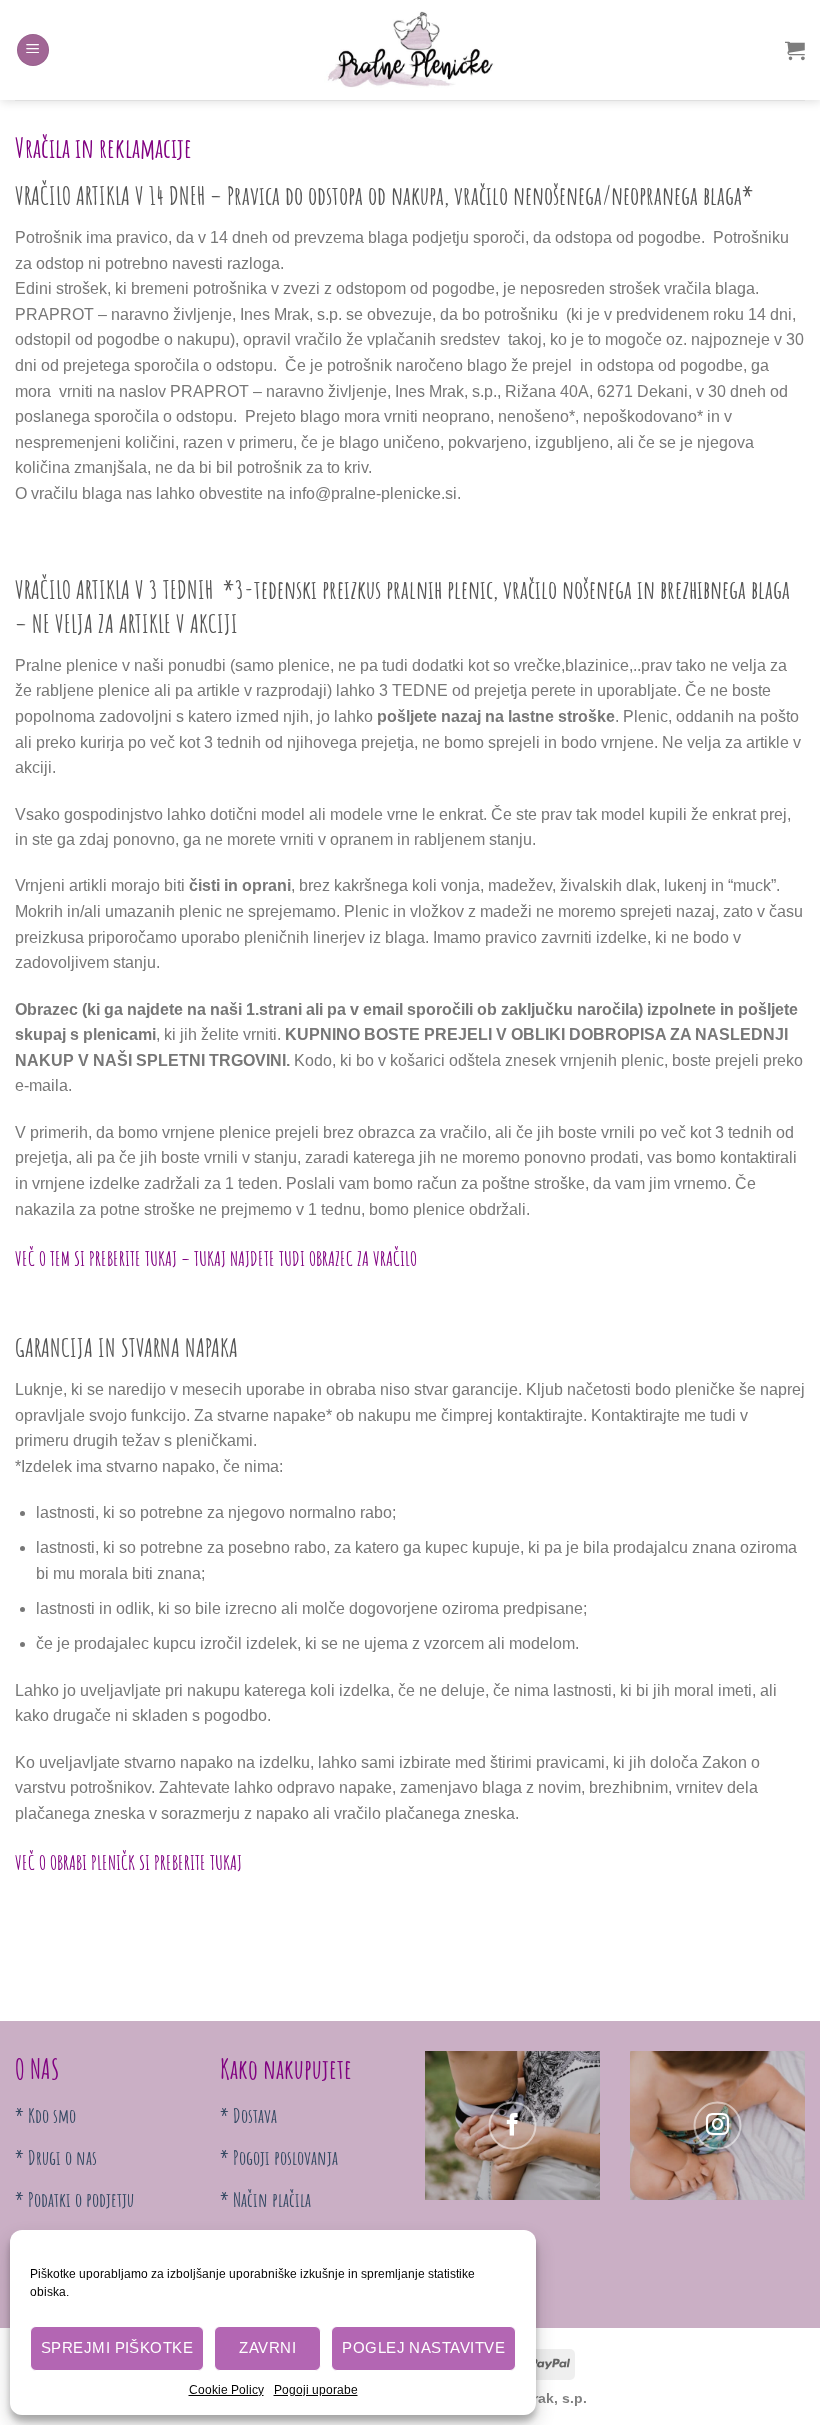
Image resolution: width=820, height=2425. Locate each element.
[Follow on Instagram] (718, 2126)
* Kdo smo (45, 2115)
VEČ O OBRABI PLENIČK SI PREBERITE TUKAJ (128, 1862)
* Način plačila (265, 2199)
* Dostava (248, 2115)
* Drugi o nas (56, 2157)
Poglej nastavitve (423, 2347)
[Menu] (33, 50)
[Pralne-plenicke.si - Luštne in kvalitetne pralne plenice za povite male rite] (410, 50)
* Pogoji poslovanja (279, 2157)
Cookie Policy (226, 2390)
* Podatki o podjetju (74, 2199)
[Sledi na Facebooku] (513, 2126)
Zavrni (267, 2347)
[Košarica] (795, 50)
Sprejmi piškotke (117, 2347)
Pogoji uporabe (316, 2390)
